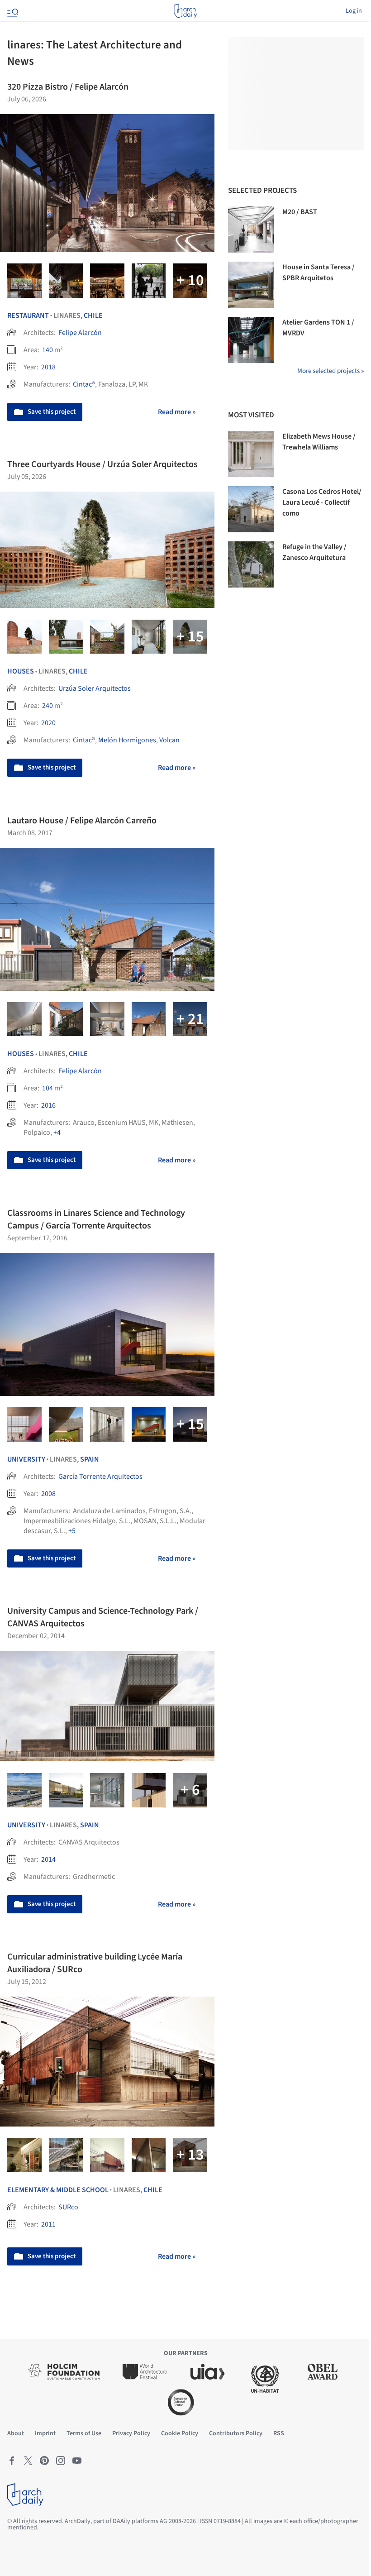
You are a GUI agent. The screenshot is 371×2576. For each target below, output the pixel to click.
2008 (48, 1494)
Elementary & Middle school (58, 2190)
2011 (48, 2224)
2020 (48, 723)
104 (48, 1088)
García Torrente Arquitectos (100, 1477)
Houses (21, 671)
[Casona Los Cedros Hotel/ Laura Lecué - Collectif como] (251, 509)
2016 (48, 1105)
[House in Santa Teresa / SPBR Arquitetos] (251, 285)
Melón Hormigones (127, 740)
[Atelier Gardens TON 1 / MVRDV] (251, 340)
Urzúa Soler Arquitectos (95, 688)
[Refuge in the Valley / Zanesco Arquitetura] (251, 564)
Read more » (177, 412)
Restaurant (28, 315)
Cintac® (84, 384)
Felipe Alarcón (80, 333)
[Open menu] (12, 11)
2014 (48, 1859)
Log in (354, 11)
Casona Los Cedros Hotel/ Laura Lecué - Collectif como (322, 502)
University (26, 1459)
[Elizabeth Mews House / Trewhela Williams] (251, 454)
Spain (90, 1459)
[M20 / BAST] (251, 229)
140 (48, 350)
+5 (72, 1531)
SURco (68, 2207)
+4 (57, 1133)
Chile (93, 315)
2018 (48, 367)
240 (48, 706)
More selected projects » (331, 371)
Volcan (169, 740)
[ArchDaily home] (185, 11)
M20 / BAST (300, 212)
